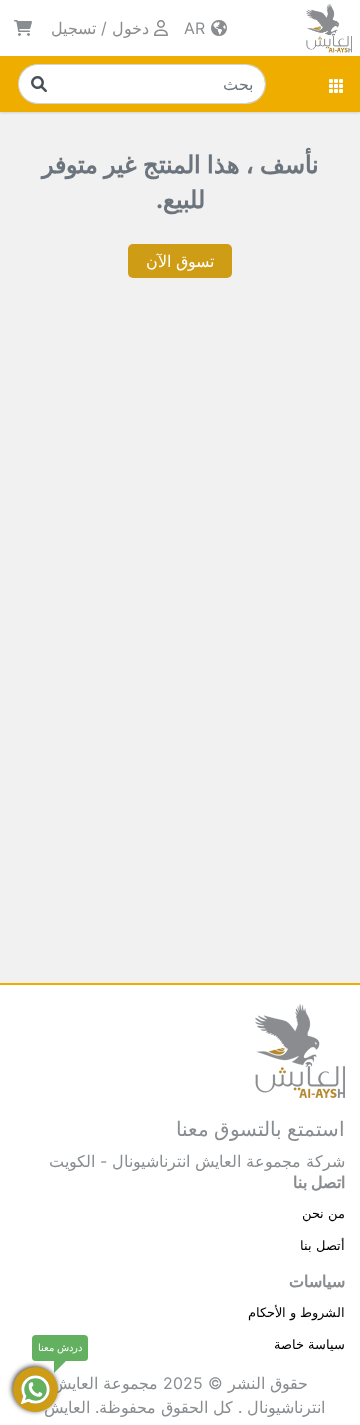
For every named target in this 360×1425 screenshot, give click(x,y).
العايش (67, 1407)
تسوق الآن (180, 261)
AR (197, 28)
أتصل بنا (322, 1245)
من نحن (323, 1213)
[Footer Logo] (300, 1049)
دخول (130, 28)
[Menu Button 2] (337, 84)
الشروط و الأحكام (296, 1312)
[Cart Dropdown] (23, 28)
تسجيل (73, 28)
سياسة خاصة (309, 1344)
